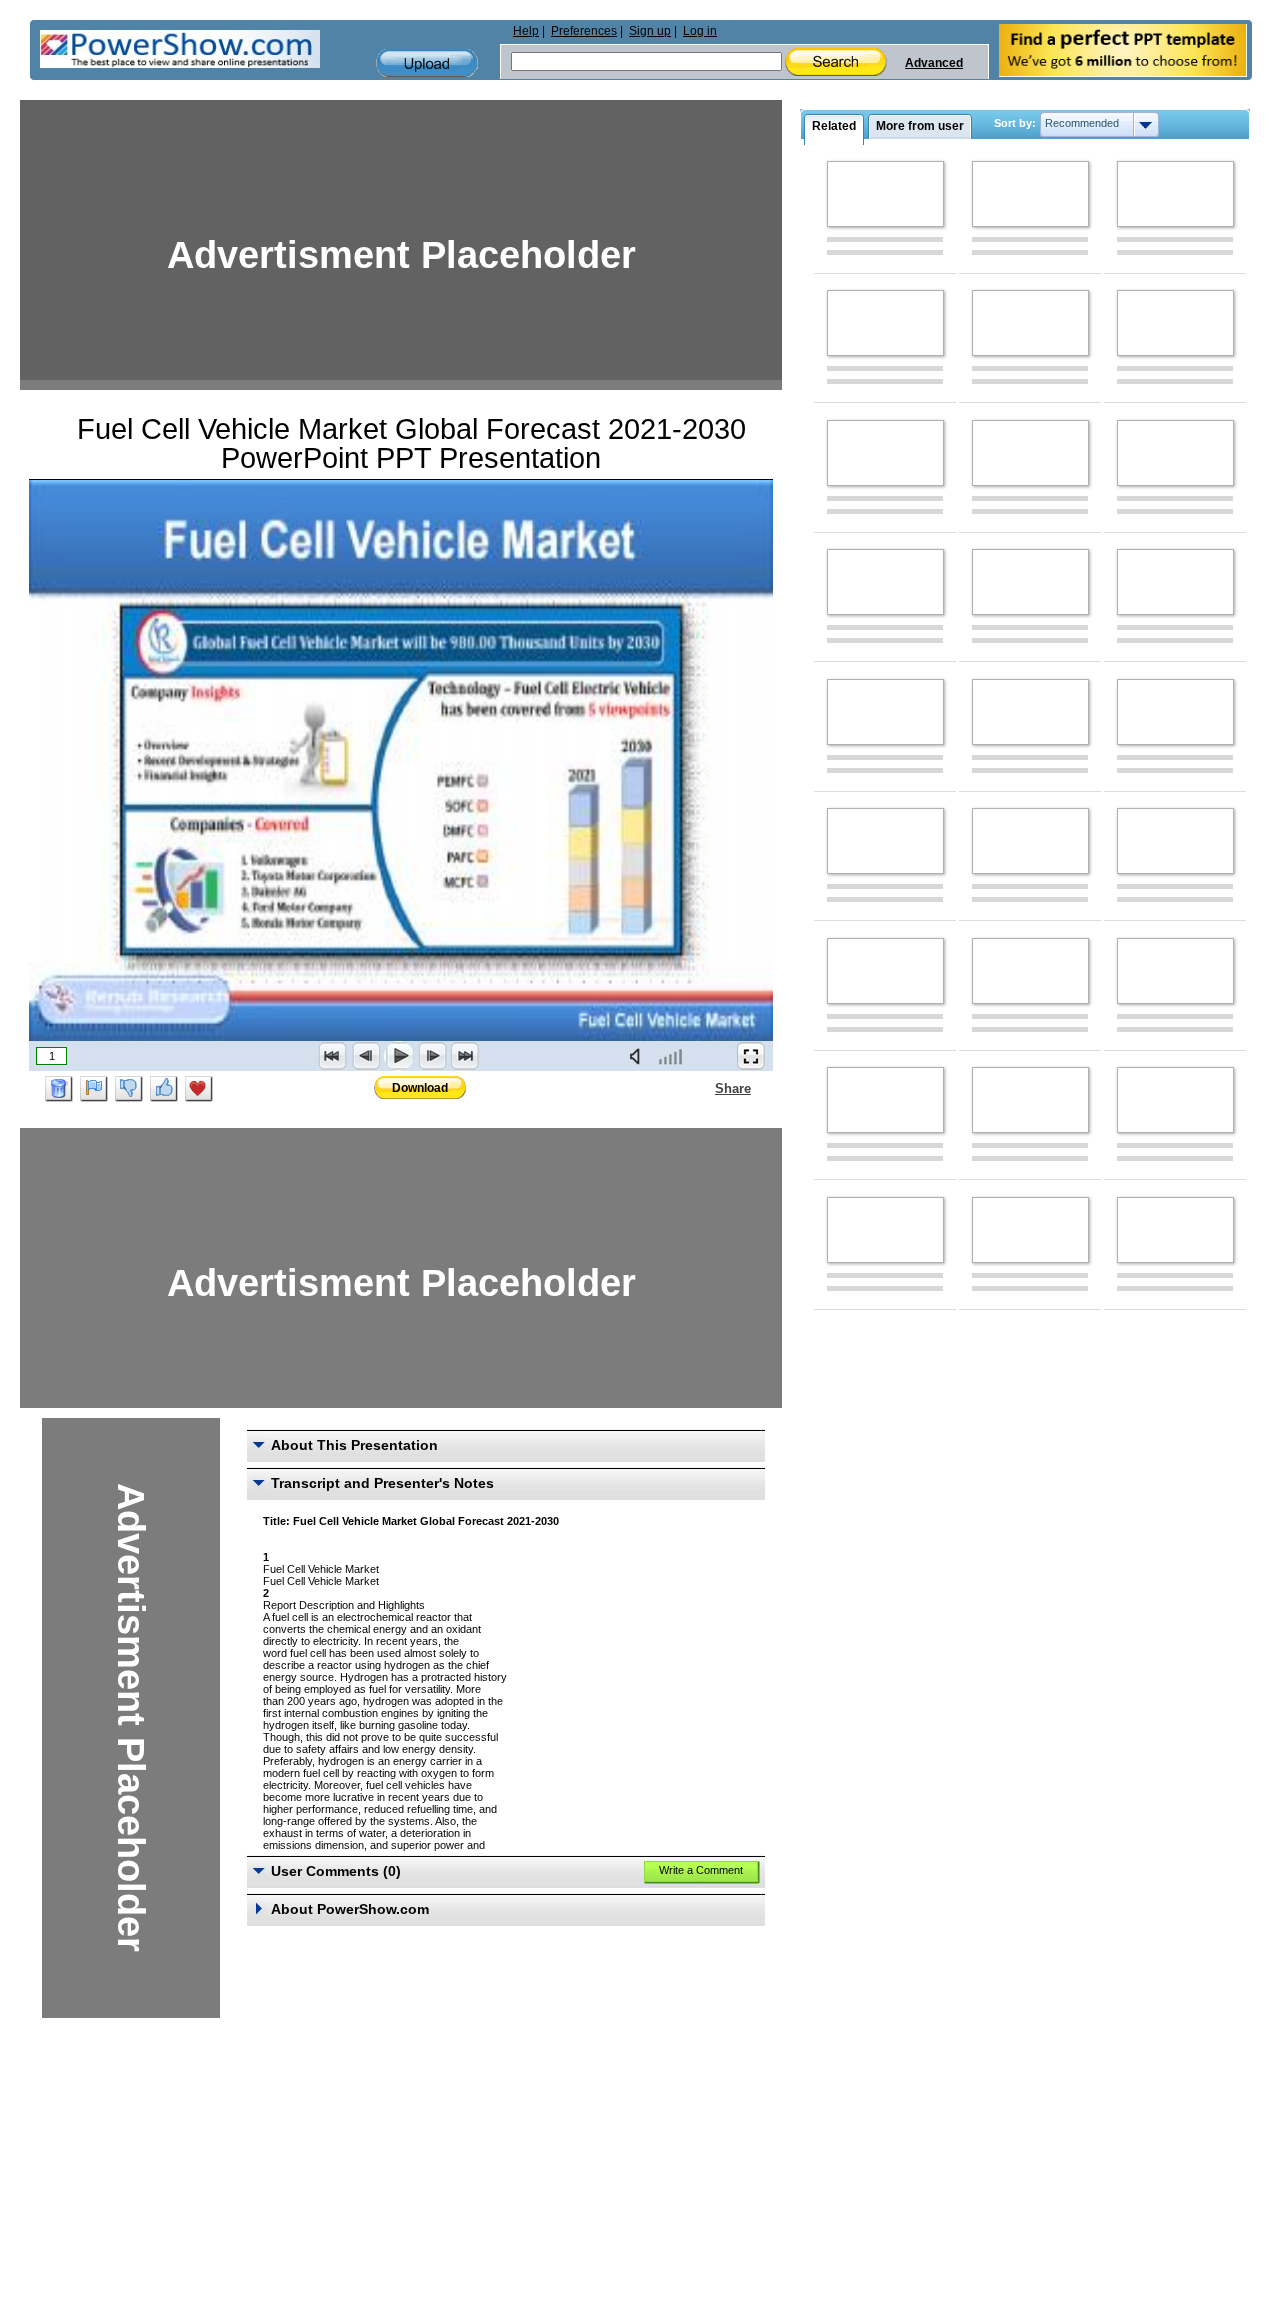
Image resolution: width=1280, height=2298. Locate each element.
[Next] (432, 1056)
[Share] (703, 1088)
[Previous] (366, 1056)
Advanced (934, 63)
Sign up (650, 31)
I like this (164, 1089)
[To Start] (333, 1056)
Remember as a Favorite (199, 1089)
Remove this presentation (59, 1089)
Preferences (584, 31)
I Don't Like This (129, 1089)
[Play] (399, 1056)
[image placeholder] (885, 194)
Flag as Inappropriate (94, 1089)
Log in (700, 31)
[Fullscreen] (751, 1056)
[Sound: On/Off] (639, 1056)
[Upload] (427, 63)
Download (420, 1088)
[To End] (465, 1056)
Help (526, 31)
